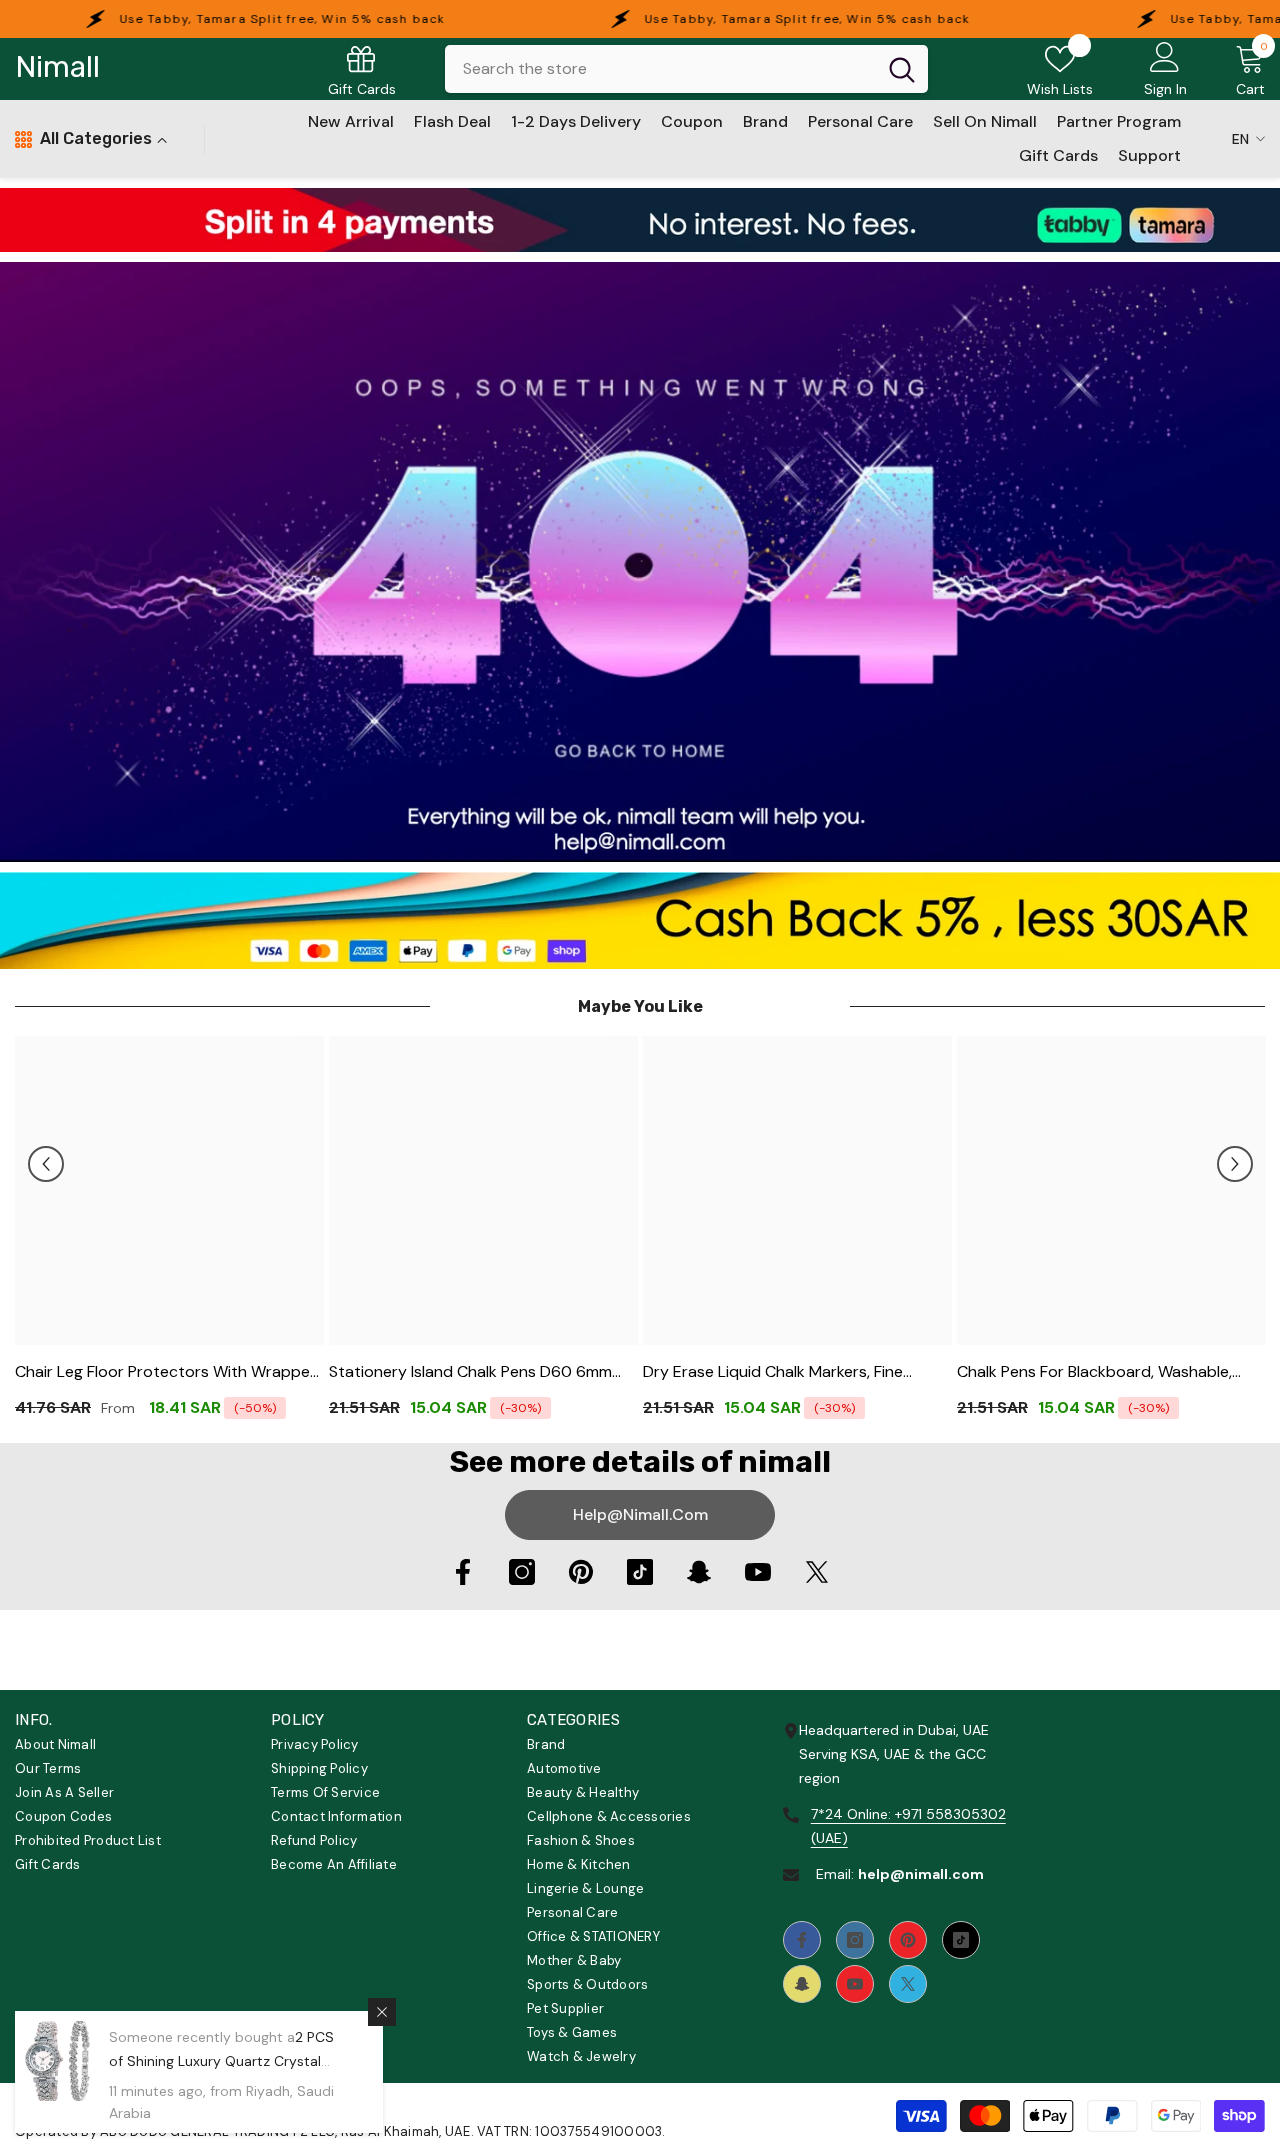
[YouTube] (758, 1572)
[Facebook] (463, 1572)
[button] (46, 1164)
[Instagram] (522, 1572)
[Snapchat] (699, 1572)
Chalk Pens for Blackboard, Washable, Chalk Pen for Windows (1094, 1372)
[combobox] (660, 69)
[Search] (686, 69)
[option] (170, 1234)
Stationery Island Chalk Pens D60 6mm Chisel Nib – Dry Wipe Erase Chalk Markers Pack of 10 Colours (482, 1372)
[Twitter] (817, 1572)
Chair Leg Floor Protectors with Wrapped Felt (167, 1372)
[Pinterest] (581, 1572)
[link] (640, 220)
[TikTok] (640, 1572)
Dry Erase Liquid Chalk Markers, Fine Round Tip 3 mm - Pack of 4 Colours (775, 1372)
